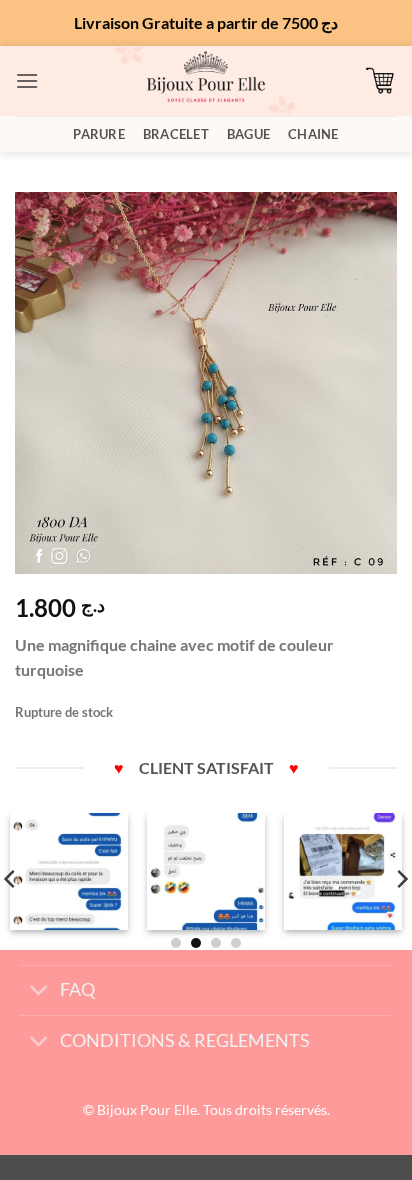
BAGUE (248, 134)
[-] (69, 872)
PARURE (99, 134)
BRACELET (176, 134)
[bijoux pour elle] (206, 80)
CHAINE (313, 134)
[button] (27, 80)
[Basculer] (39, 992)
